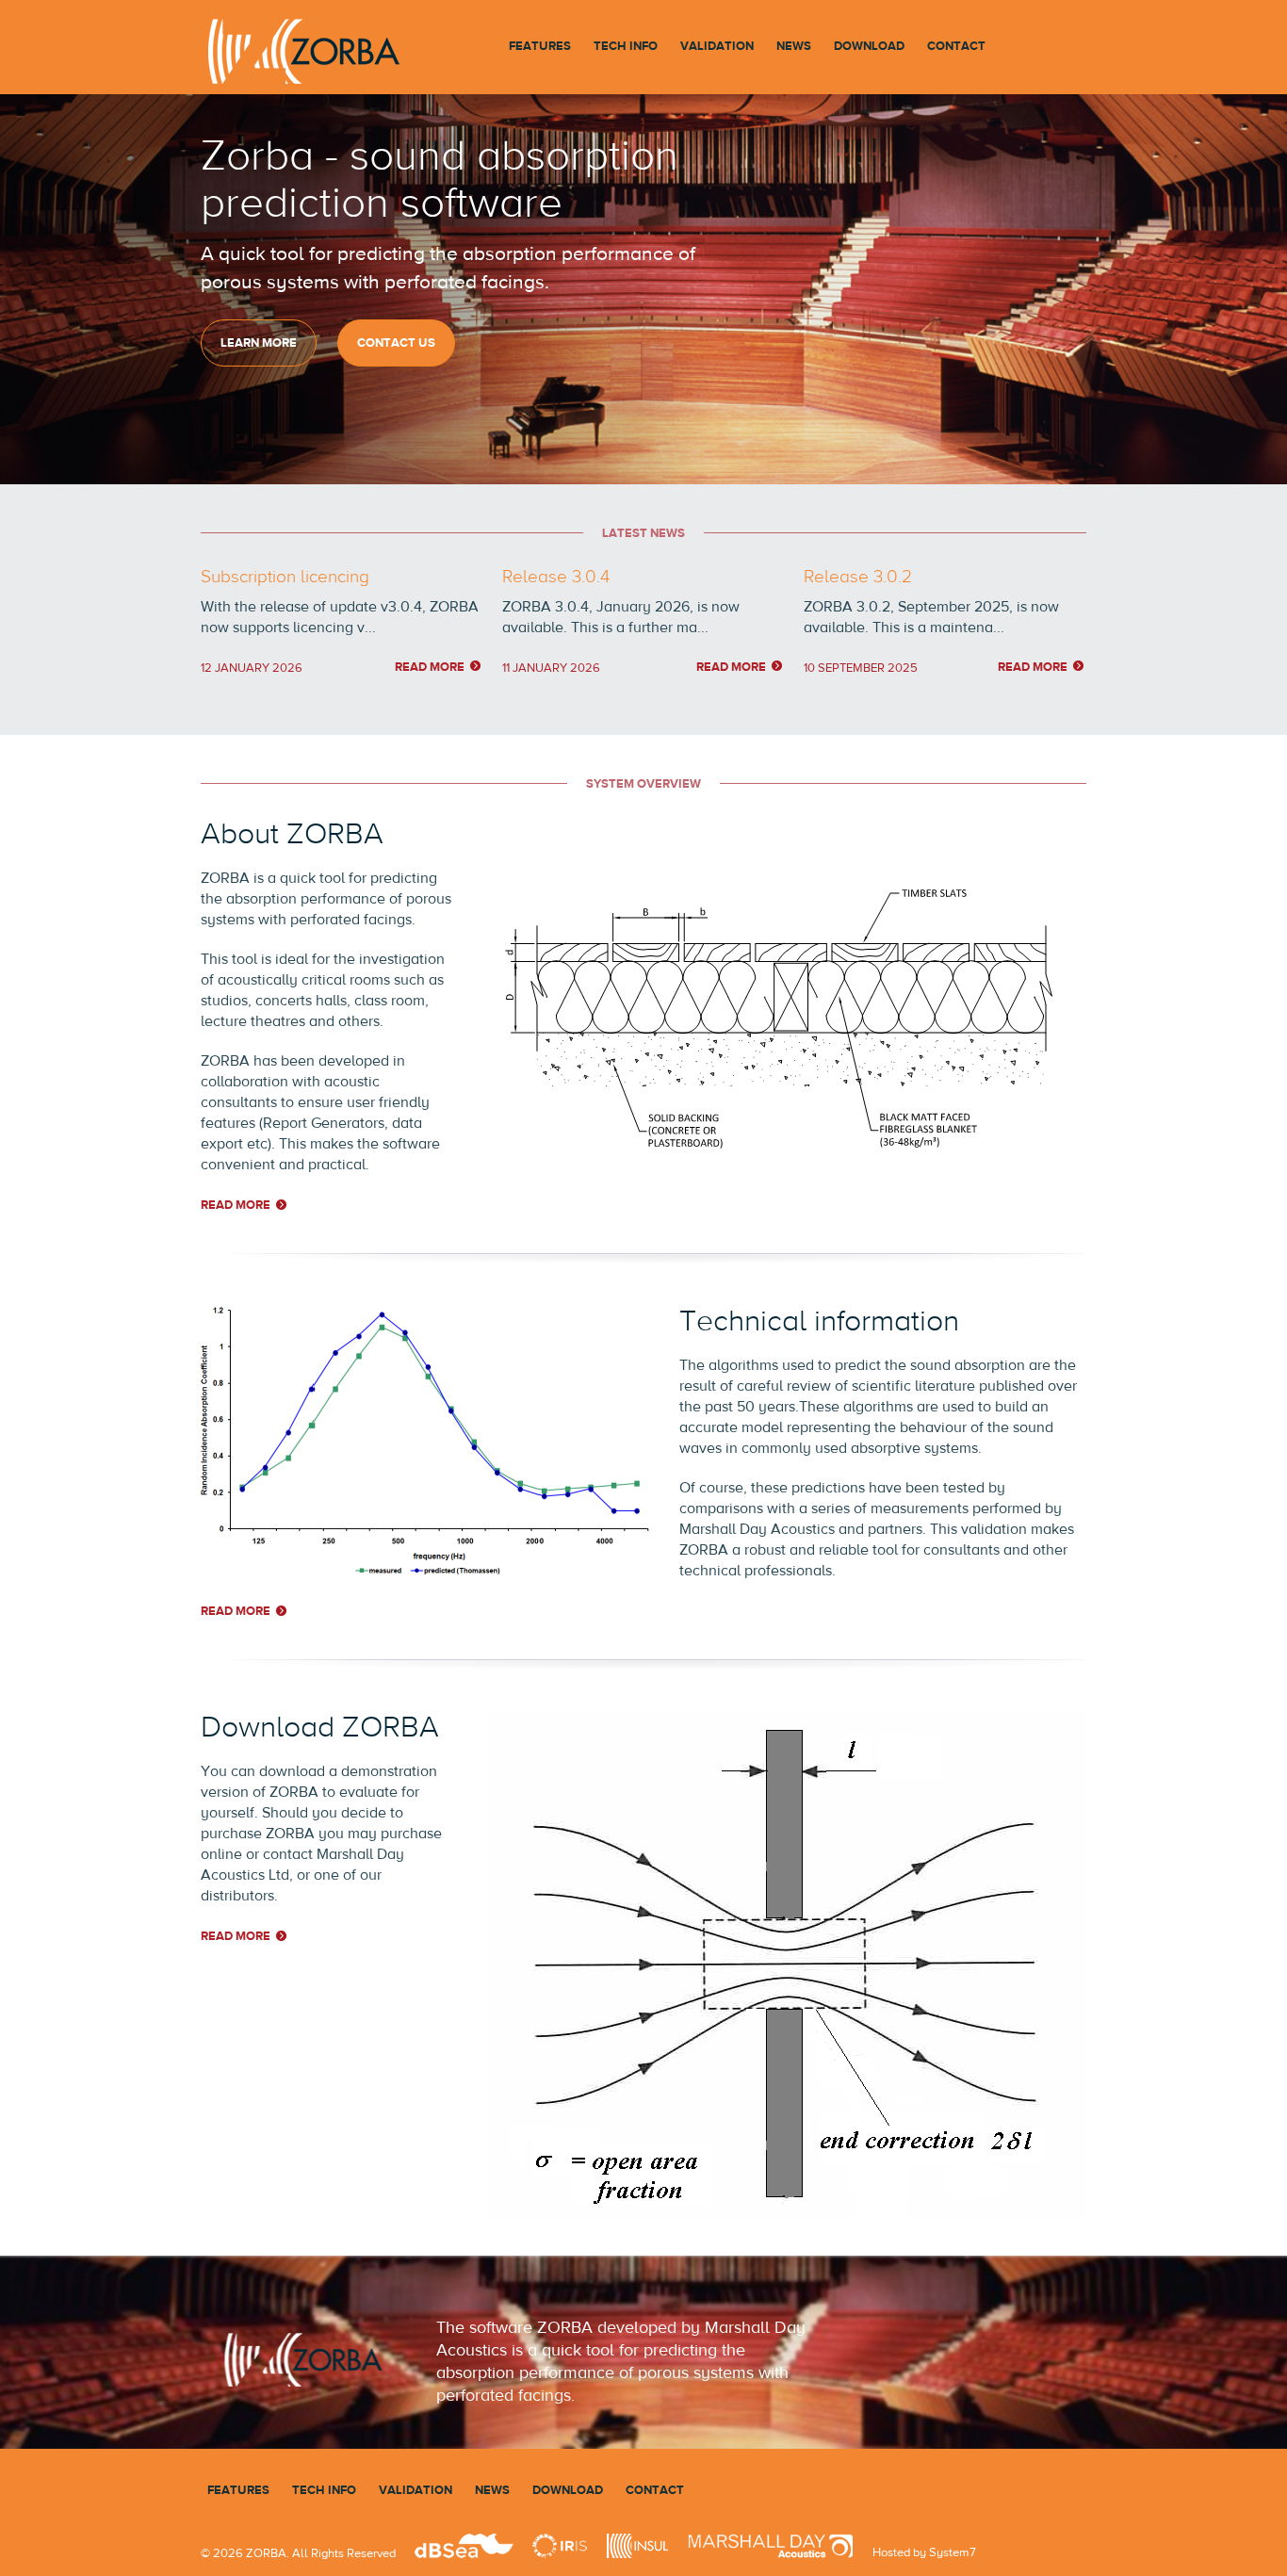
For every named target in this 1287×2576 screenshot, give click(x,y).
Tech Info (626, 46)
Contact (956, 46)
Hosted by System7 (924, 2552)
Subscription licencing (285, 576)
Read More (430, 667)
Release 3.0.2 (858, 576)
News (794, 46)
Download (869, 46)
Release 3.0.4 (556, 576)
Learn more (259, 342)
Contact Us (396, 342)
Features (540, 46)
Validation (717, 46)
